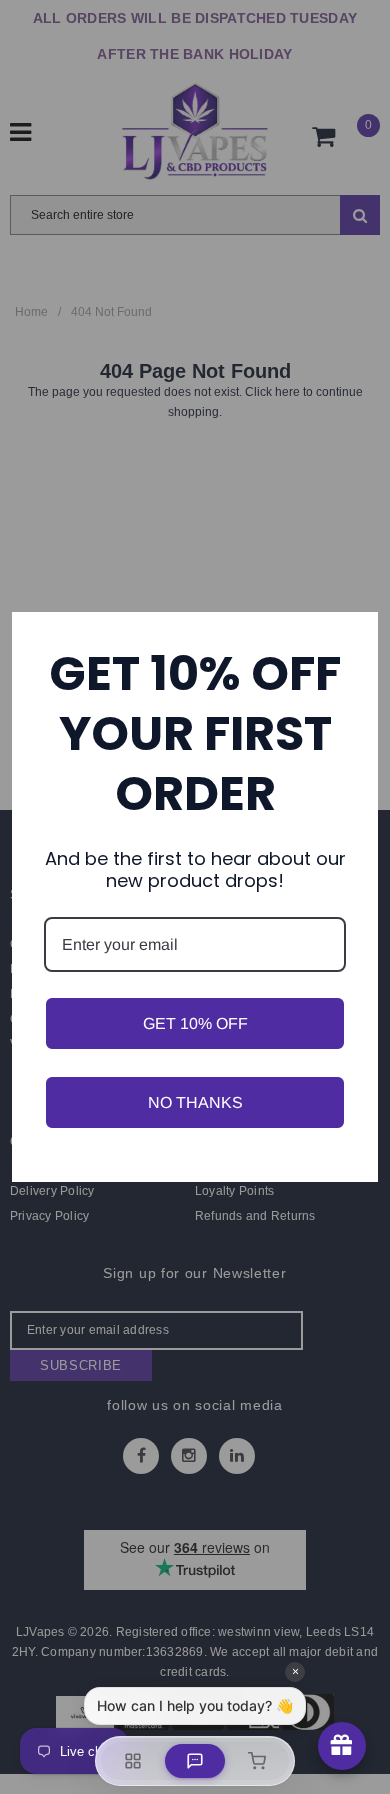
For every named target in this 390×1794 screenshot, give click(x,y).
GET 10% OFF (195, 1023)
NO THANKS (195, 1102)
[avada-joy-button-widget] (342, 1746)
